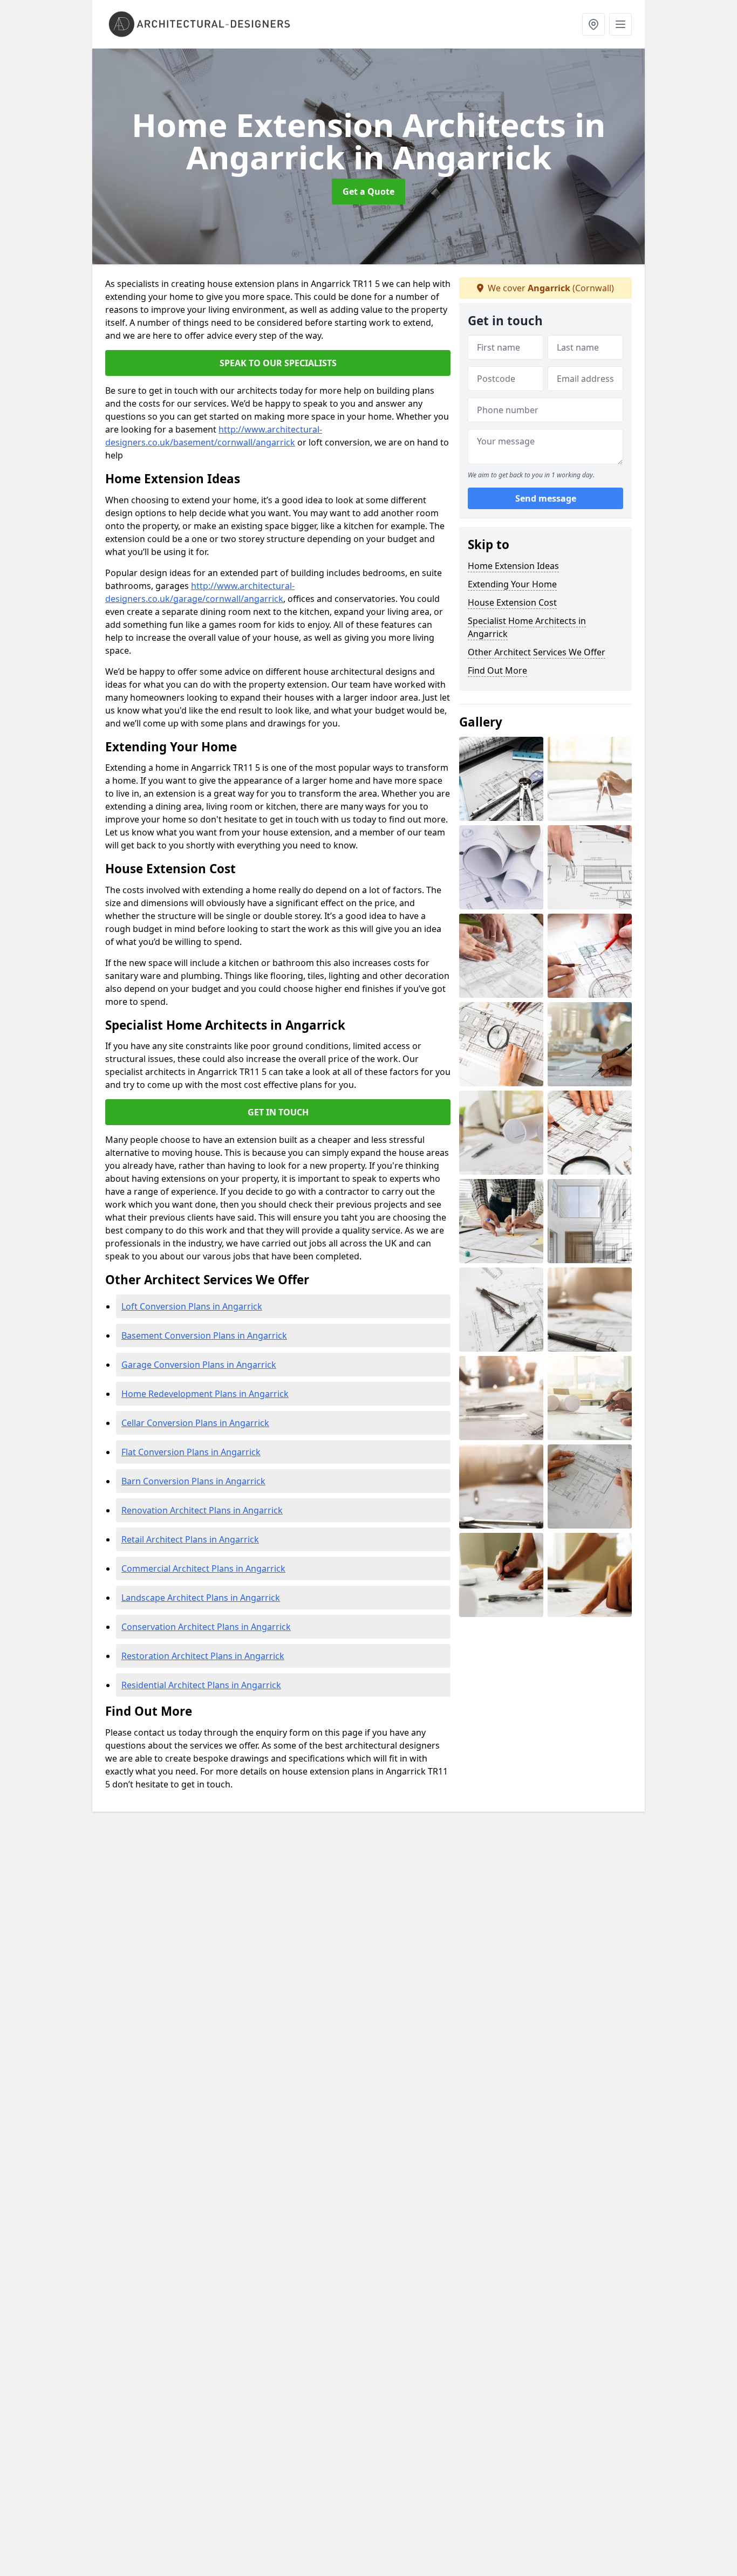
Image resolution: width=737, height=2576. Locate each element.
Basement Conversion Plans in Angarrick (204, 1335)
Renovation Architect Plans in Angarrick (202, 1510)
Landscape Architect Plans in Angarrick (201, 1598)
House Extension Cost (512, 602)
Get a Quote (368, 191)
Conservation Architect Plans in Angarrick (206, 1627)
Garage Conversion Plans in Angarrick (199, 1365)
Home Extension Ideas (513, 566)
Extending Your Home (512, 584)
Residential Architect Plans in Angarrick (201, 1685)
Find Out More (497, 670)
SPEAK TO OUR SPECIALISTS (278, 363)
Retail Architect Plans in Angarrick (190, 1539)
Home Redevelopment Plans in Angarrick (205, 1394)
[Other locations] (593, 24)
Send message (546, 499)
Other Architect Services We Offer (537, 652)
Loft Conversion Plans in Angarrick (192, 1306)
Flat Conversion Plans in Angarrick (191, 1452)
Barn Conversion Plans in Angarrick (193, 1481)
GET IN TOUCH (278, 1112)
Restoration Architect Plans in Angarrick (203, 1656)
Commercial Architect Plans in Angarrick (203, 1568)
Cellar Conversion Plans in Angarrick (195, 1423)
